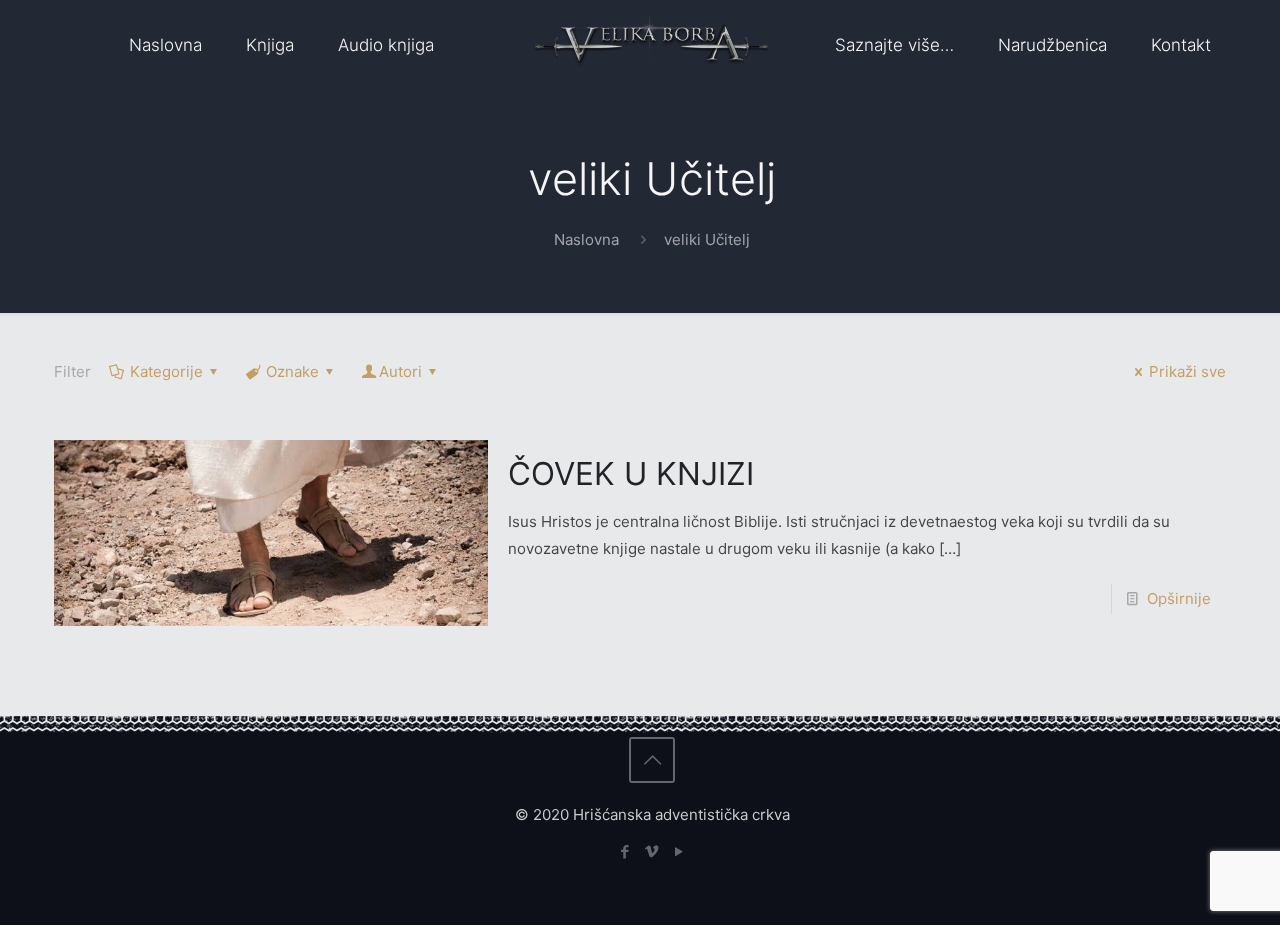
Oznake (292, 371)
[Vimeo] (652, 851)
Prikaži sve (1187, 371)
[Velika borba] (651, 45)
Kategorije (166, 371)
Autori (400, 371)
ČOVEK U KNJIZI (631, 473)
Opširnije (1179, 598)
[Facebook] (625, 851)
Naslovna (586, 239)
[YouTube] (679, 851)
